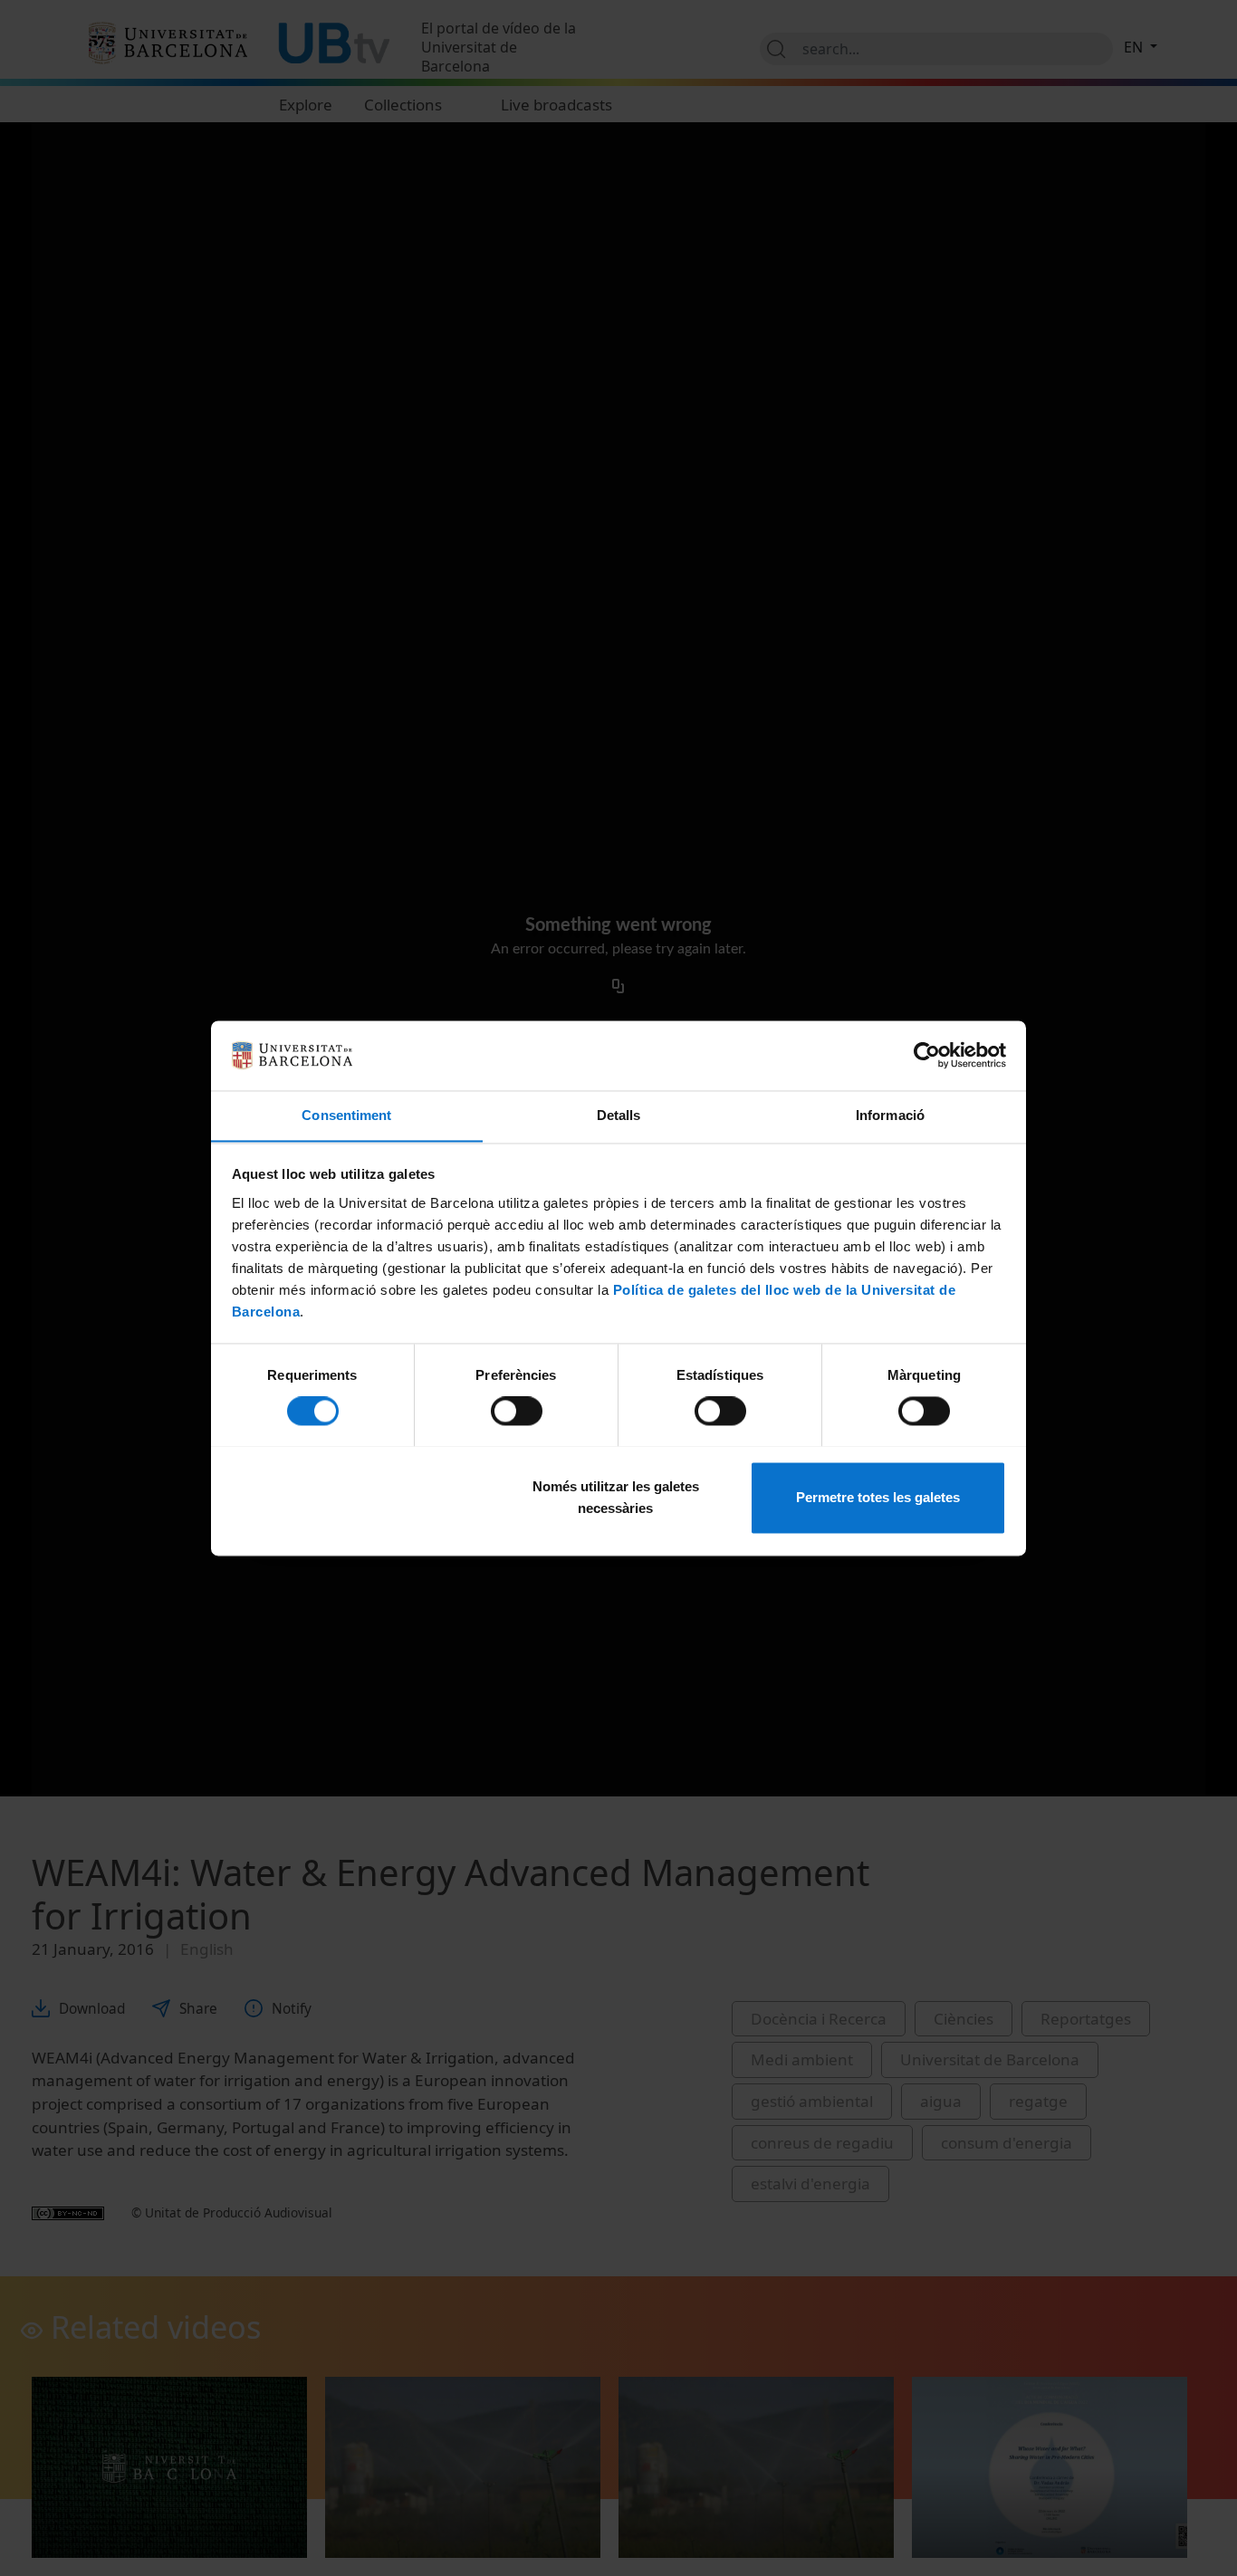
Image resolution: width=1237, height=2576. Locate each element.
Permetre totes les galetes (878, 1497)
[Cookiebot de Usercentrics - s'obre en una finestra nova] (927, 1055)
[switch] (517, 1411)
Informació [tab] (890, 1115)
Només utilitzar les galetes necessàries (616, 1497)
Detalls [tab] (619, 1115)
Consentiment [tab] (346, 1115)
